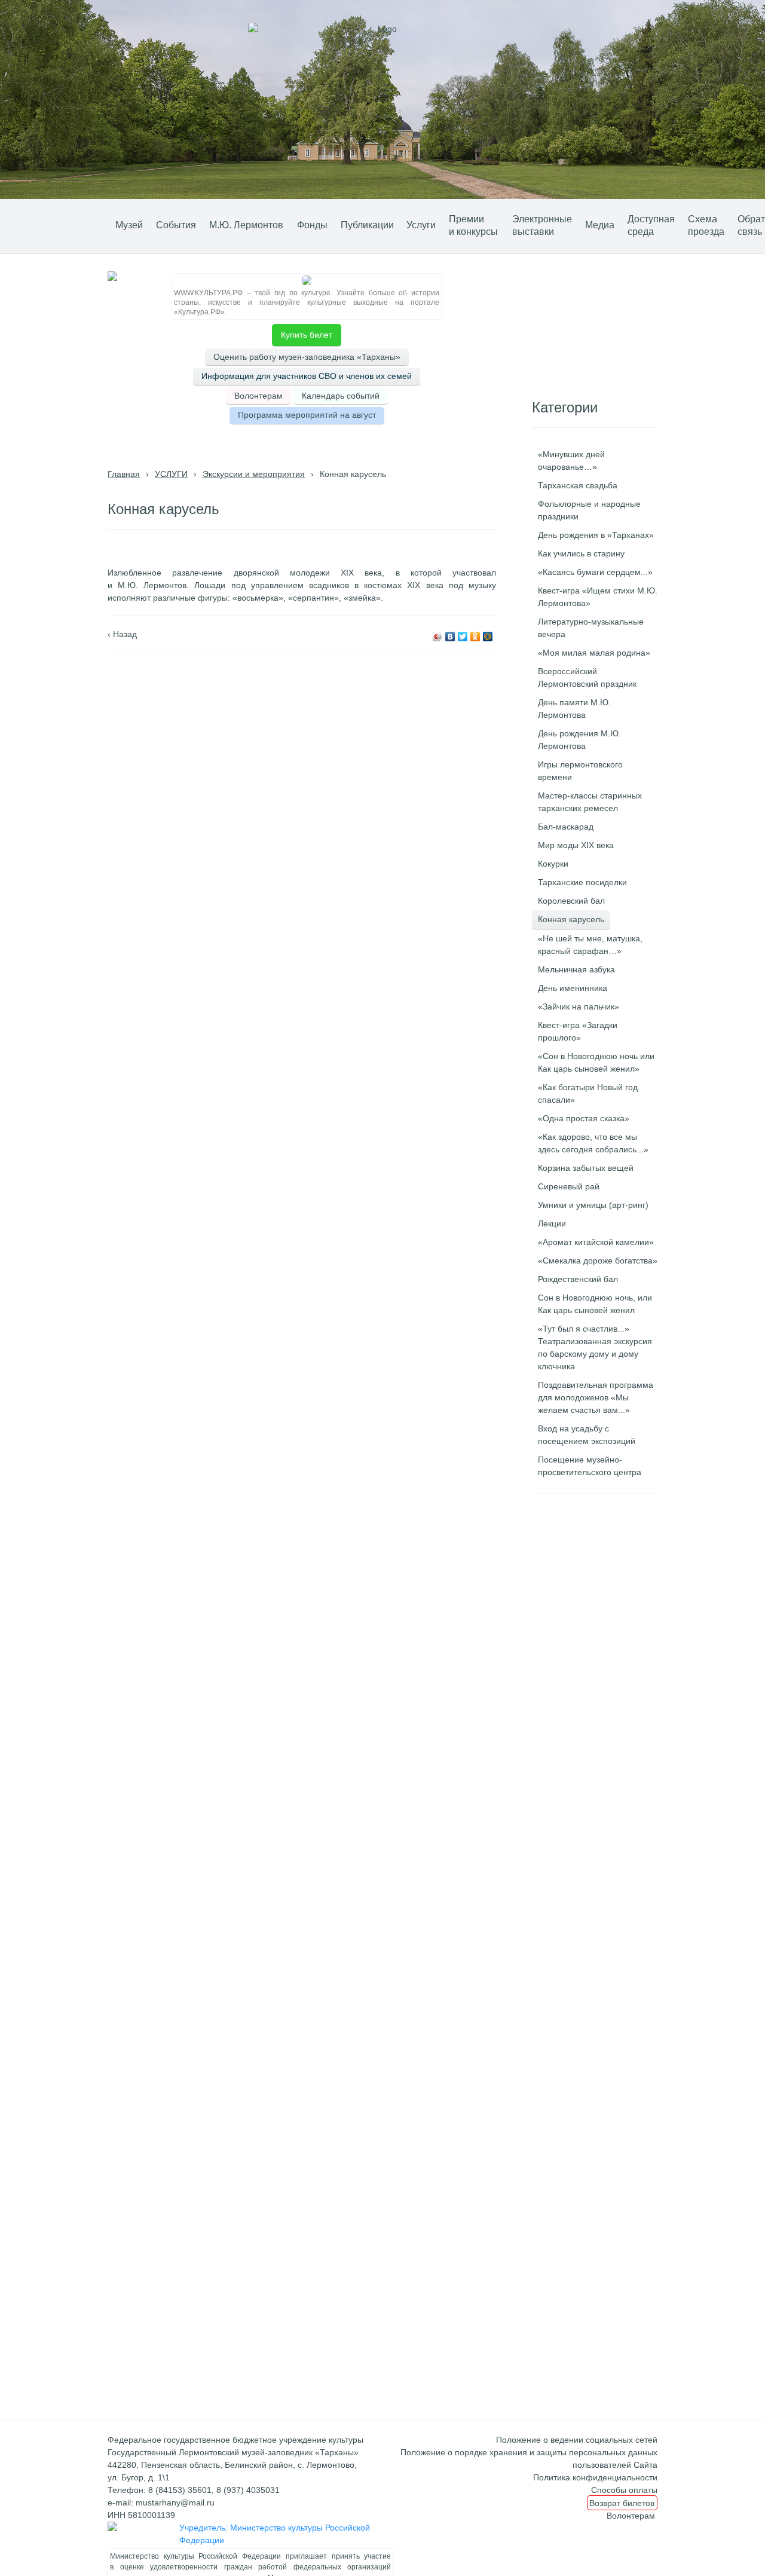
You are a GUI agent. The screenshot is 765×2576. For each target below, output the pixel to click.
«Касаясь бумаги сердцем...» (595, 572)
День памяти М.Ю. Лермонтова (574, 709)
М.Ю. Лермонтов (246, 225)
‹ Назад (122, 634)
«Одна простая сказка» (584, 1118)
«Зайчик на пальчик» (579, 1006)
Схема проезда (706, 225)
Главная (124, 474)
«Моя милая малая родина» (594, 653)
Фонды (312, 225)
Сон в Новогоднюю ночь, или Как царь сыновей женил (595, 1304)
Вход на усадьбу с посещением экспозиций (587, 1435)
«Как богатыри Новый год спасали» (588, 1093)
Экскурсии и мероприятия (254, 474)
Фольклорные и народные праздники (589, 510)
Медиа (600, 225)
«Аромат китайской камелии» (596, 1242)
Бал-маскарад (566, 827)
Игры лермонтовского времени (580, 771)
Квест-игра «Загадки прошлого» (578, 1031)
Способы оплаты (624, 2490)
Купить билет (307, 335)
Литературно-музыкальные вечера (591, 628)
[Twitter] (463, 637)
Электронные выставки (542, 225)
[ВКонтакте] (450, 637)
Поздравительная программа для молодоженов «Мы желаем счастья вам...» (596, 1397)
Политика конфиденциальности (595, 2477)
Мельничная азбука (576, 969)
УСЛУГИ (171, 474)
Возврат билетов (622, 2502)
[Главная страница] (91, 224)
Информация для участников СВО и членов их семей (307, 376)
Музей (129, 225)
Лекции (552, 1223)
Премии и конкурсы (473, 225)
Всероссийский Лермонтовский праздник (587, 677)
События (176, 225)
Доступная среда (651, 225)
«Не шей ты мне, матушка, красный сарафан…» (590, 945)
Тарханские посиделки (582, 882)
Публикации (367, 225)
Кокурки (553, 864)
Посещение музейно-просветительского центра (590, 1466)
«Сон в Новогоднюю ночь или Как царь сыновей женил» (596, 1062)
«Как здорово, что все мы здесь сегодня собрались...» (593, 1143)
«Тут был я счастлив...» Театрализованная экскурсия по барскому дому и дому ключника (595, 1347)
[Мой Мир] (488, 637)
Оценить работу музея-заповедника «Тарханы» (307, 357)
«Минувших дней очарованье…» (571, 461)
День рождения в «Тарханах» (596, 535)
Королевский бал (571, 901)
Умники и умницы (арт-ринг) (593, 1205)
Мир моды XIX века (576, 845)
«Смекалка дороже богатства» (598, 1261)
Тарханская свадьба (578, 485)
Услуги (421, 225)
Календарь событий (341, 396)
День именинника (573, 988)
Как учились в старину (581, 553)
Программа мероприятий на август (307, 415)
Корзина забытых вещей (586, 1168)
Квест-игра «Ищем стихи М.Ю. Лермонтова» (598, 597)
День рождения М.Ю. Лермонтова (579, 740)
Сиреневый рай (569, 1186)
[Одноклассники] (475, 637)
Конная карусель (571, 919)
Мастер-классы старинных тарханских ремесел (590, 802)
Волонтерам (258, 396)
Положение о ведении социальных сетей (577, 2440)
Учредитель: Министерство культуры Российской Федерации (275, 2534)
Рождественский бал (578, 1279)
